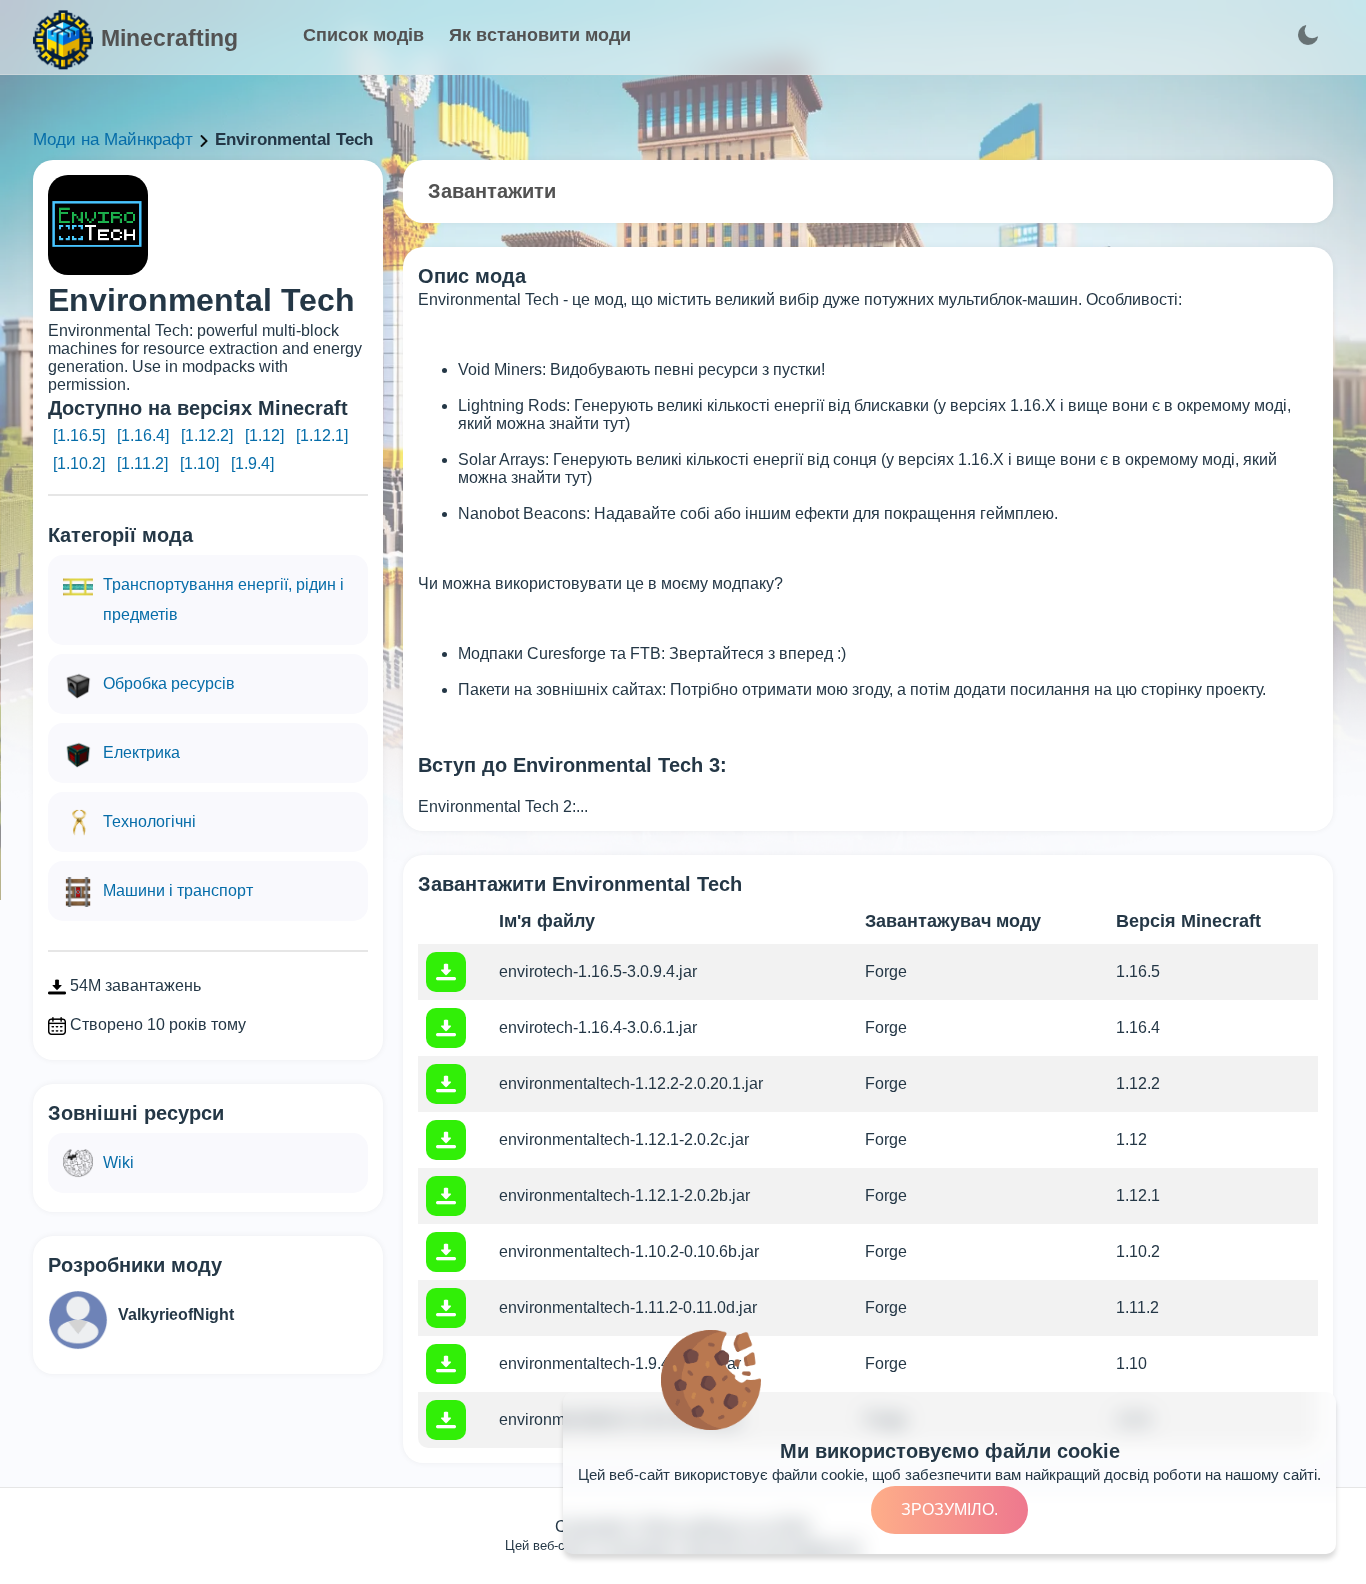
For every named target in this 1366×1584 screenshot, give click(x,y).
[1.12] (264, 435)
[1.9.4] (252, 463)
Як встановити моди (540, 35)
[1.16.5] (79, 435)
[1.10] (199, 463)
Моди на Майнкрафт (113, 139)
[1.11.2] (142, 463)
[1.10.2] (79, 463)
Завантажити (492, 191)
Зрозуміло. (949, 1509)
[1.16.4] (143, 435)
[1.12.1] (322, 435)
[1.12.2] (207, 435)
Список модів (363, 35)
